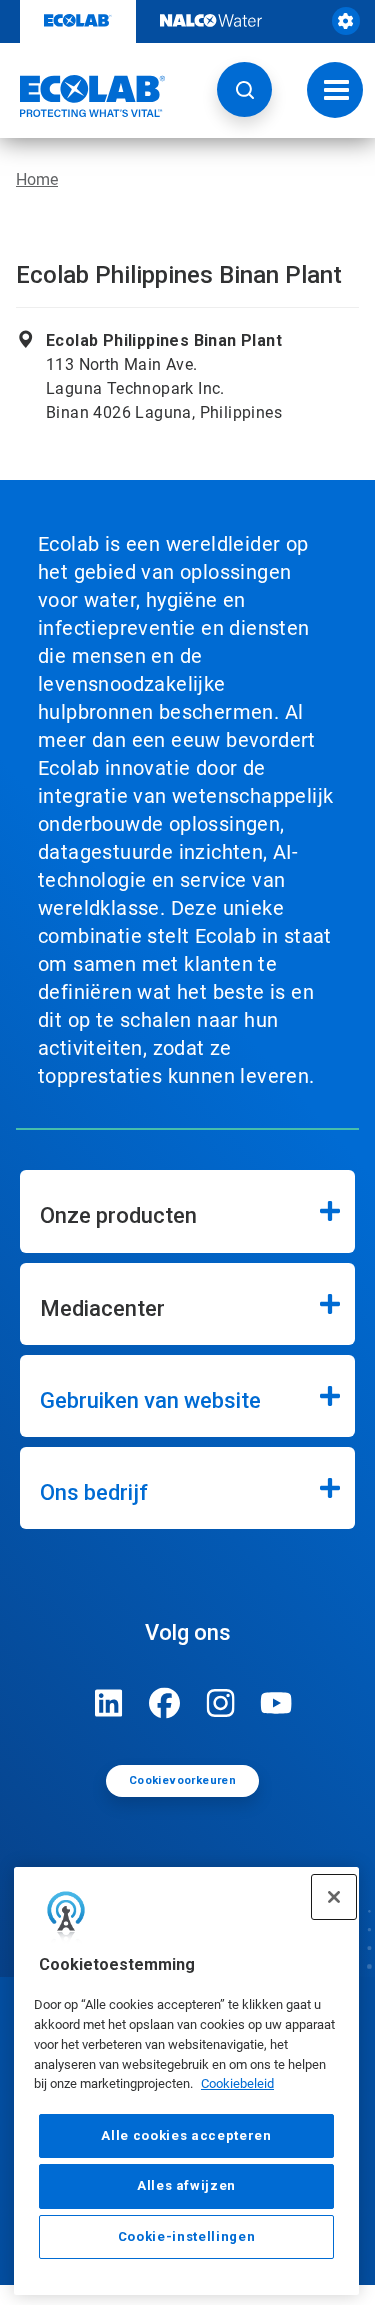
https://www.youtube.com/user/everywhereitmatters (277, 1703)
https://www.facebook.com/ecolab (165, 1703)
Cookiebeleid (237, 2083)
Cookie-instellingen (186, 2236)
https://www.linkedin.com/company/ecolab (109, 1703)
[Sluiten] (334, 1897)
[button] (244, 89)
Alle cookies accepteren (186, 2135)
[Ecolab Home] (83, 96)
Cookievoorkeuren (182, 1780)
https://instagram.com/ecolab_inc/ (221, 1703)
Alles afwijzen (186, 2185)
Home (37, 179)
